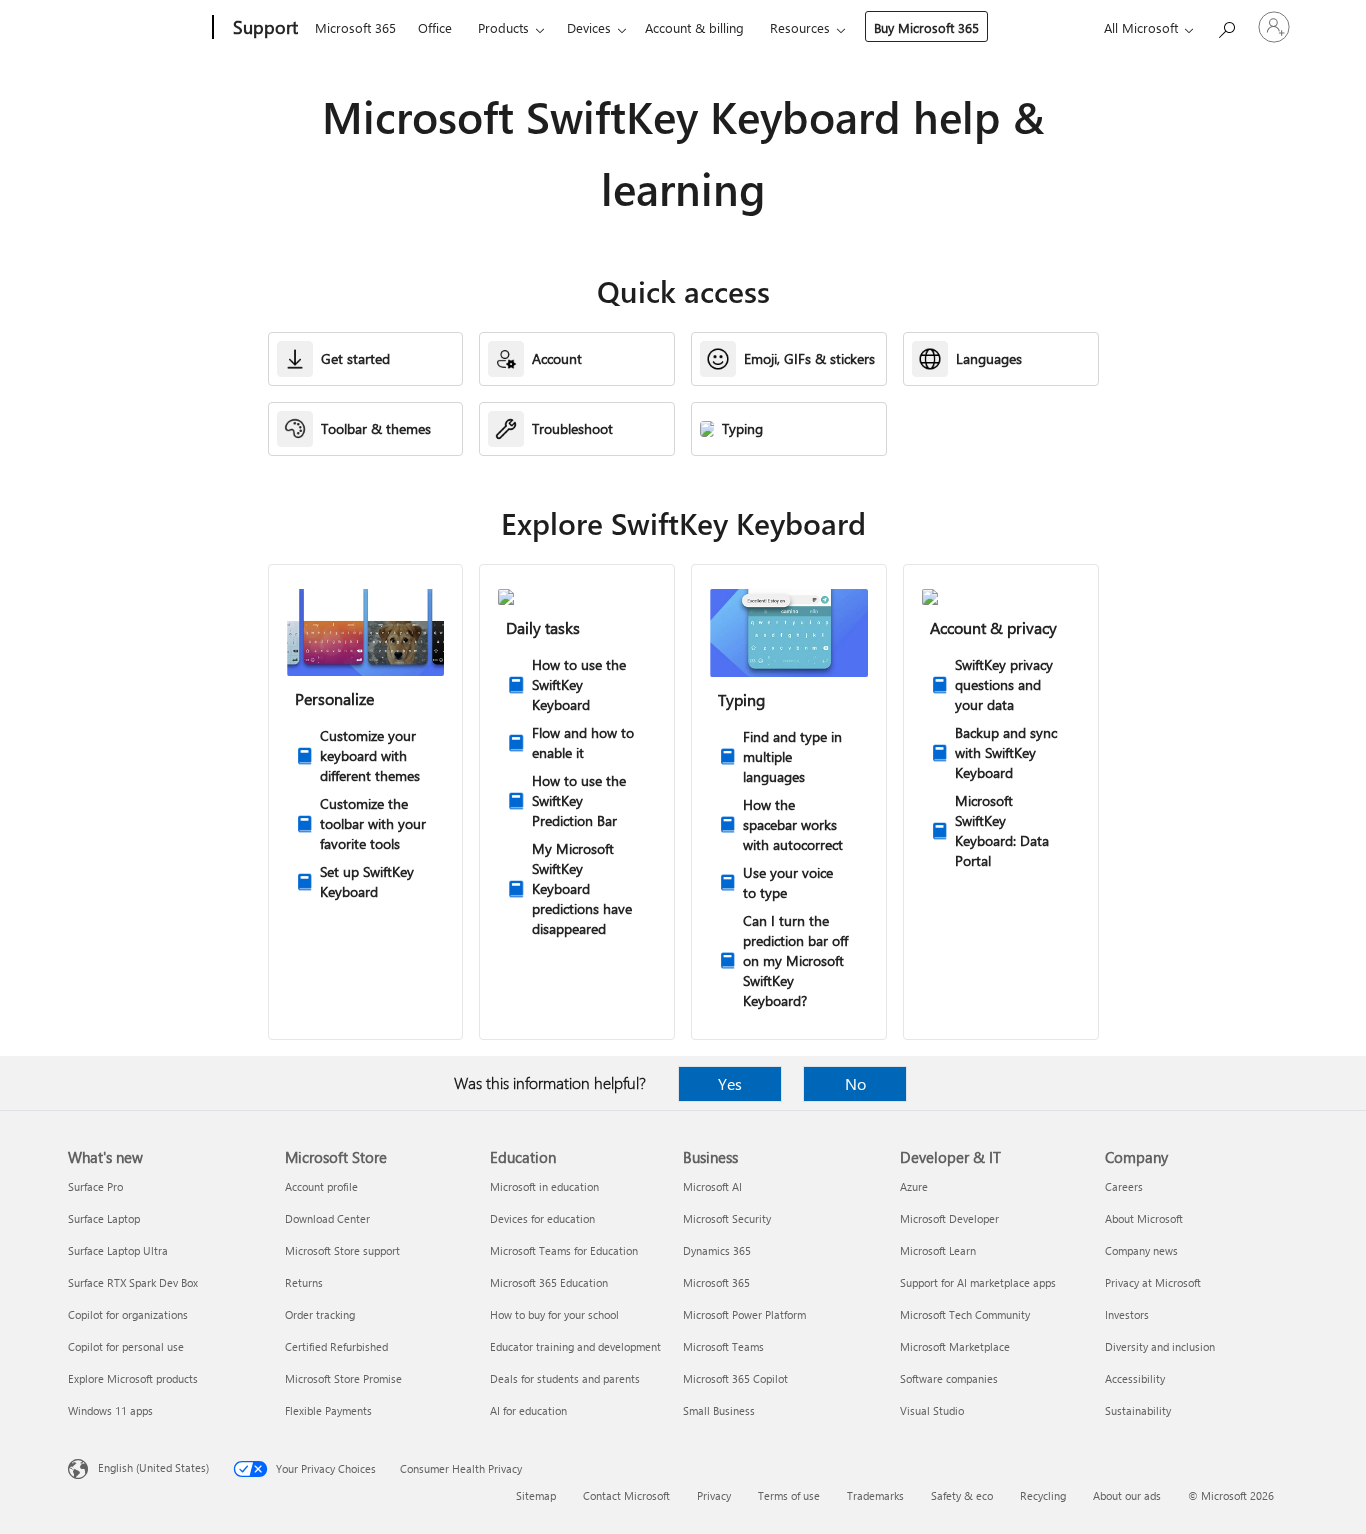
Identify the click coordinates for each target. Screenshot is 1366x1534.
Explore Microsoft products (133, 1378)
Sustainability (1138, 1410)
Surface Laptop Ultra (118, 1250)
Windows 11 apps (110, 1410)
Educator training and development (575, 1346)
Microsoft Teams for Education (564, 1250)
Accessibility (1135, 1378)
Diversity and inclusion (1160, 1346)
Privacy (714, 1495)
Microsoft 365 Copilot (735, 1378)
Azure (914, 1186)
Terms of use (789, 1495)
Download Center (327, 1218)
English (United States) (153, 1467)
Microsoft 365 (355, 27)
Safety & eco (962, 1495)
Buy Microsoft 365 (926, 27)
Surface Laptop (104, 1218)
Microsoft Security (727, 1218)
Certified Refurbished (336, 1346)
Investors (1127, 1314)
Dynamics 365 (717, 1250)
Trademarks (875, 1495)
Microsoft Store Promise (343, 1378)
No (855, 1083)
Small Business (719, 1410)
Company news (1141, 1250)
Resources (800, 27)
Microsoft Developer (949, 1218)
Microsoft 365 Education (549, 1282)
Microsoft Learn (938, 1250)
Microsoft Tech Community (965, 1314)
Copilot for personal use (126, 1346)
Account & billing (694, 27)
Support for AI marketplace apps (978, 1282)
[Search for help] (1226, 25)
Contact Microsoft (626, 1495)
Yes (730, 1083)
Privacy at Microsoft (1153, 1282)
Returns (304, 1282)
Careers (1124, 1186)
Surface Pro (95, 1186)
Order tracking (320, 1314)
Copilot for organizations (128, 1314)
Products (503, 27)
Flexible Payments (328, 1410)
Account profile (321, 1186)
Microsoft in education (544, 1186)
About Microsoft (1144, 1218)
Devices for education (542, 1218)
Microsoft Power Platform (744, 1314)
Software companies (949, 1378)
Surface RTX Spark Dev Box (133, 1282)
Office (435, 27)
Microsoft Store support (342, 1250)
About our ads (1127, 1495)
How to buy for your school (554, 1314)
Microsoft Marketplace (955, 1346)
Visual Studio (932, 1410)
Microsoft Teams (723, 1346)
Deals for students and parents (565, 1378)
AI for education (528, 1410)
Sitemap (536, 1495)
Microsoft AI (712, 1186)
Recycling (1043, 1495)
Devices (589, 27)
